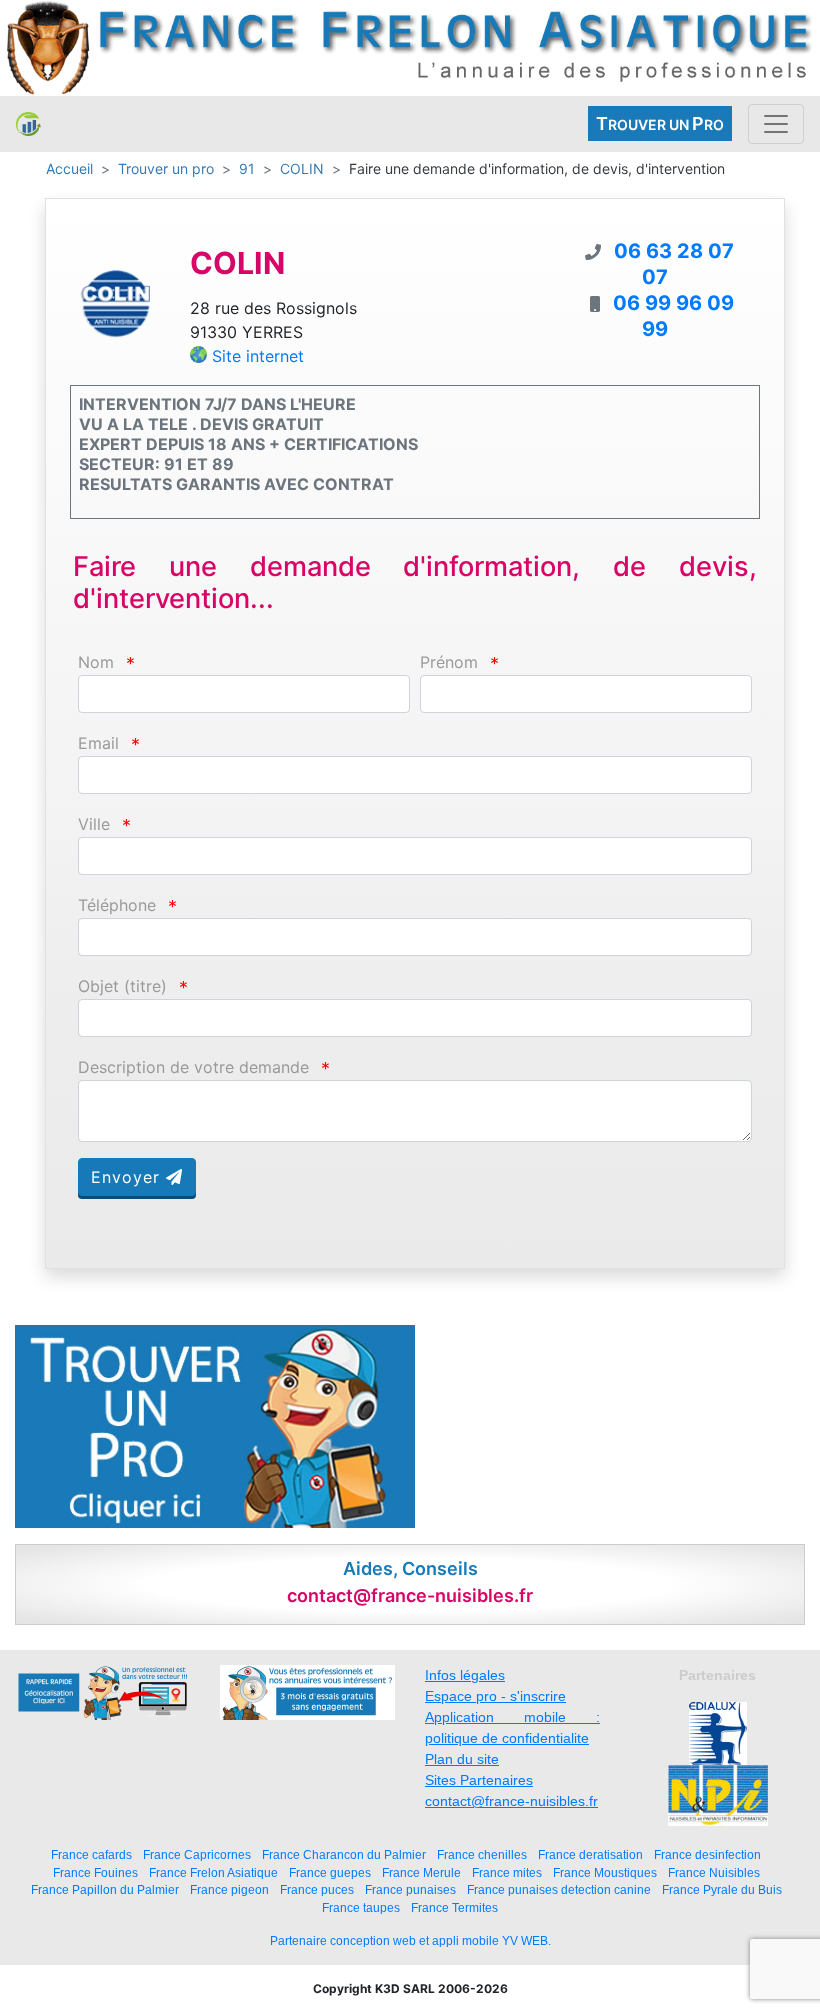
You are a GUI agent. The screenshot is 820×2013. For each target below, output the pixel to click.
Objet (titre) (122, 986)
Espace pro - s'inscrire (495, 1696)
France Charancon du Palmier (344, 1854)
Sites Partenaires (479, 1780)
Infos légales (465, 1675)
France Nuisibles (714, 1872)
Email (98, 743)
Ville (94, 824)
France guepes (330, 1872)
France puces (317, 1889)
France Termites (454, 1907)
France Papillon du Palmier (105, 1889)
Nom (96, 662)
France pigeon (229, 1889)
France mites (507, 1872)
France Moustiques (605, 1872)
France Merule (421, 1872)
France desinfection (707, 1854)
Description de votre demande (193, 1067)
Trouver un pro (166, 168)
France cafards (91, 1854)
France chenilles (482, 1854)
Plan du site (462, 1759)
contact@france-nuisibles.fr (511, 1801)
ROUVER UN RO (660, 123)
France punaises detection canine (559, 1889)
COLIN (302, 168)
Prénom (449, 662)
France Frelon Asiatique (213, 1872)
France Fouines (95, 1872)
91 (247, 168)
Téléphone (117, 905)
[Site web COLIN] (115, 302)
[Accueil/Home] (28, 124)
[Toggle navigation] (776, 124)
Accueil (69, 168)
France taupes (361, 1907)
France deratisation (590, 1854)
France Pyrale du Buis (722, 1889)
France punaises (410, 1889)
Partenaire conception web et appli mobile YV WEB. (410, 1941)
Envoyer (128, 1177)
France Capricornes (197, 1854)
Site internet (258, 356)
